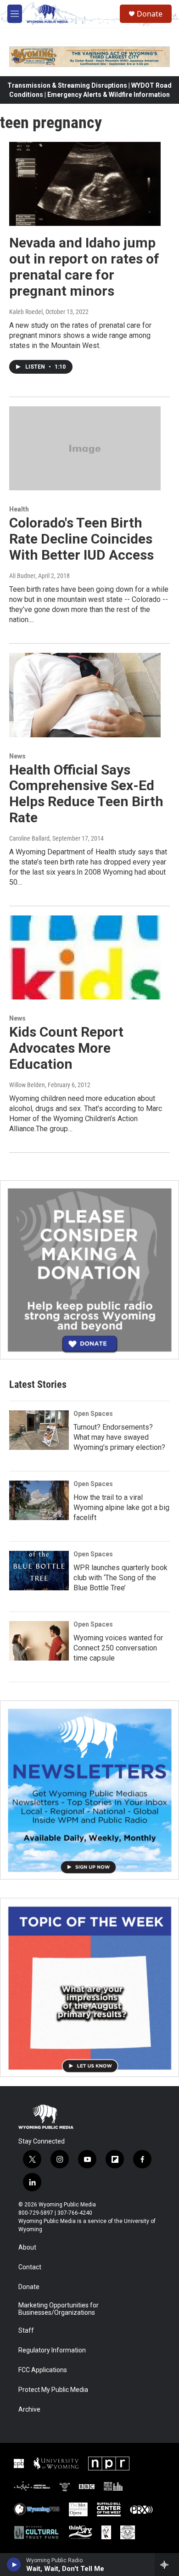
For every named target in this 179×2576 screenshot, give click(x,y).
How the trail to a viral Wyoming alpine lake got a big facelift (121, 1507)
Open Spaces (93, 1414)
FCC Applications (43, 2370)
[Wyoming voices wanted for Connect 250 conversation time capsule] (39, 1641)
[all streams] (167, 2565)
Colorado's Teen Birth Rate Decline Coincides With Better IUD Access (81, 539)
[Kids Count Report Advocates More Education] (85, 958)
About (27, 2248)
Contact (30, 2267)
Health (19, 509)
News (17, 756)
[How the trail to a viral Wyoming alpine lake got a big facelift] (39, 1500)
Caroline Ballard (29, 838)
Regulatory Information (52, 2350)
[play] (14, 2565)
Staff (26, 2331)
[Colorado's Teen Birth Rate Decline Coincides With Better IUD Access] (85, 449)
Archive (29, 2410)
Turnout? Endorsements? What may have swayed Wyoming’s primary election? (119, 1437)
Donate (150, 14)
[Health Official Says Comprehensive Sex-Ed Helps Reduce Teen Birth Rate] (85, 695)
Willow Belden (27, 1085)
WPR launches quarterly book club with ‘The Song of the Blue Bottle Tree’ (120, 1578)
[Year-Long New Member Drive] (89, 1270)
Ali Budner (22, 576)
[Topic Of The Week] (89, 1987)
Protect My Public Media (53, 2390)
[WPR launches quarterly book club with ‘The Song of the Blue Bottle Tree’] (39, 1571)
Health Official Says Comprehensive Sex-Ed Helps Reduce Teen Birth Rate (86, 794)
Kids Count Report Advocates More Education (66, 1048)
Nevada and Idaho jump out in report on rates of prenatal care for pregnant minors (84, 267)
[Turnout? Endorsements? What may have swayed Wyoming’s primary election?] (39, 1430)
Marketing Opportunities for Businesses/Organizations (59, 2309)
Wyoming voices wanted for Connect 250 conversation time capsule (118, 1648)
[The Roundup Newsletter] (89, 1790)
